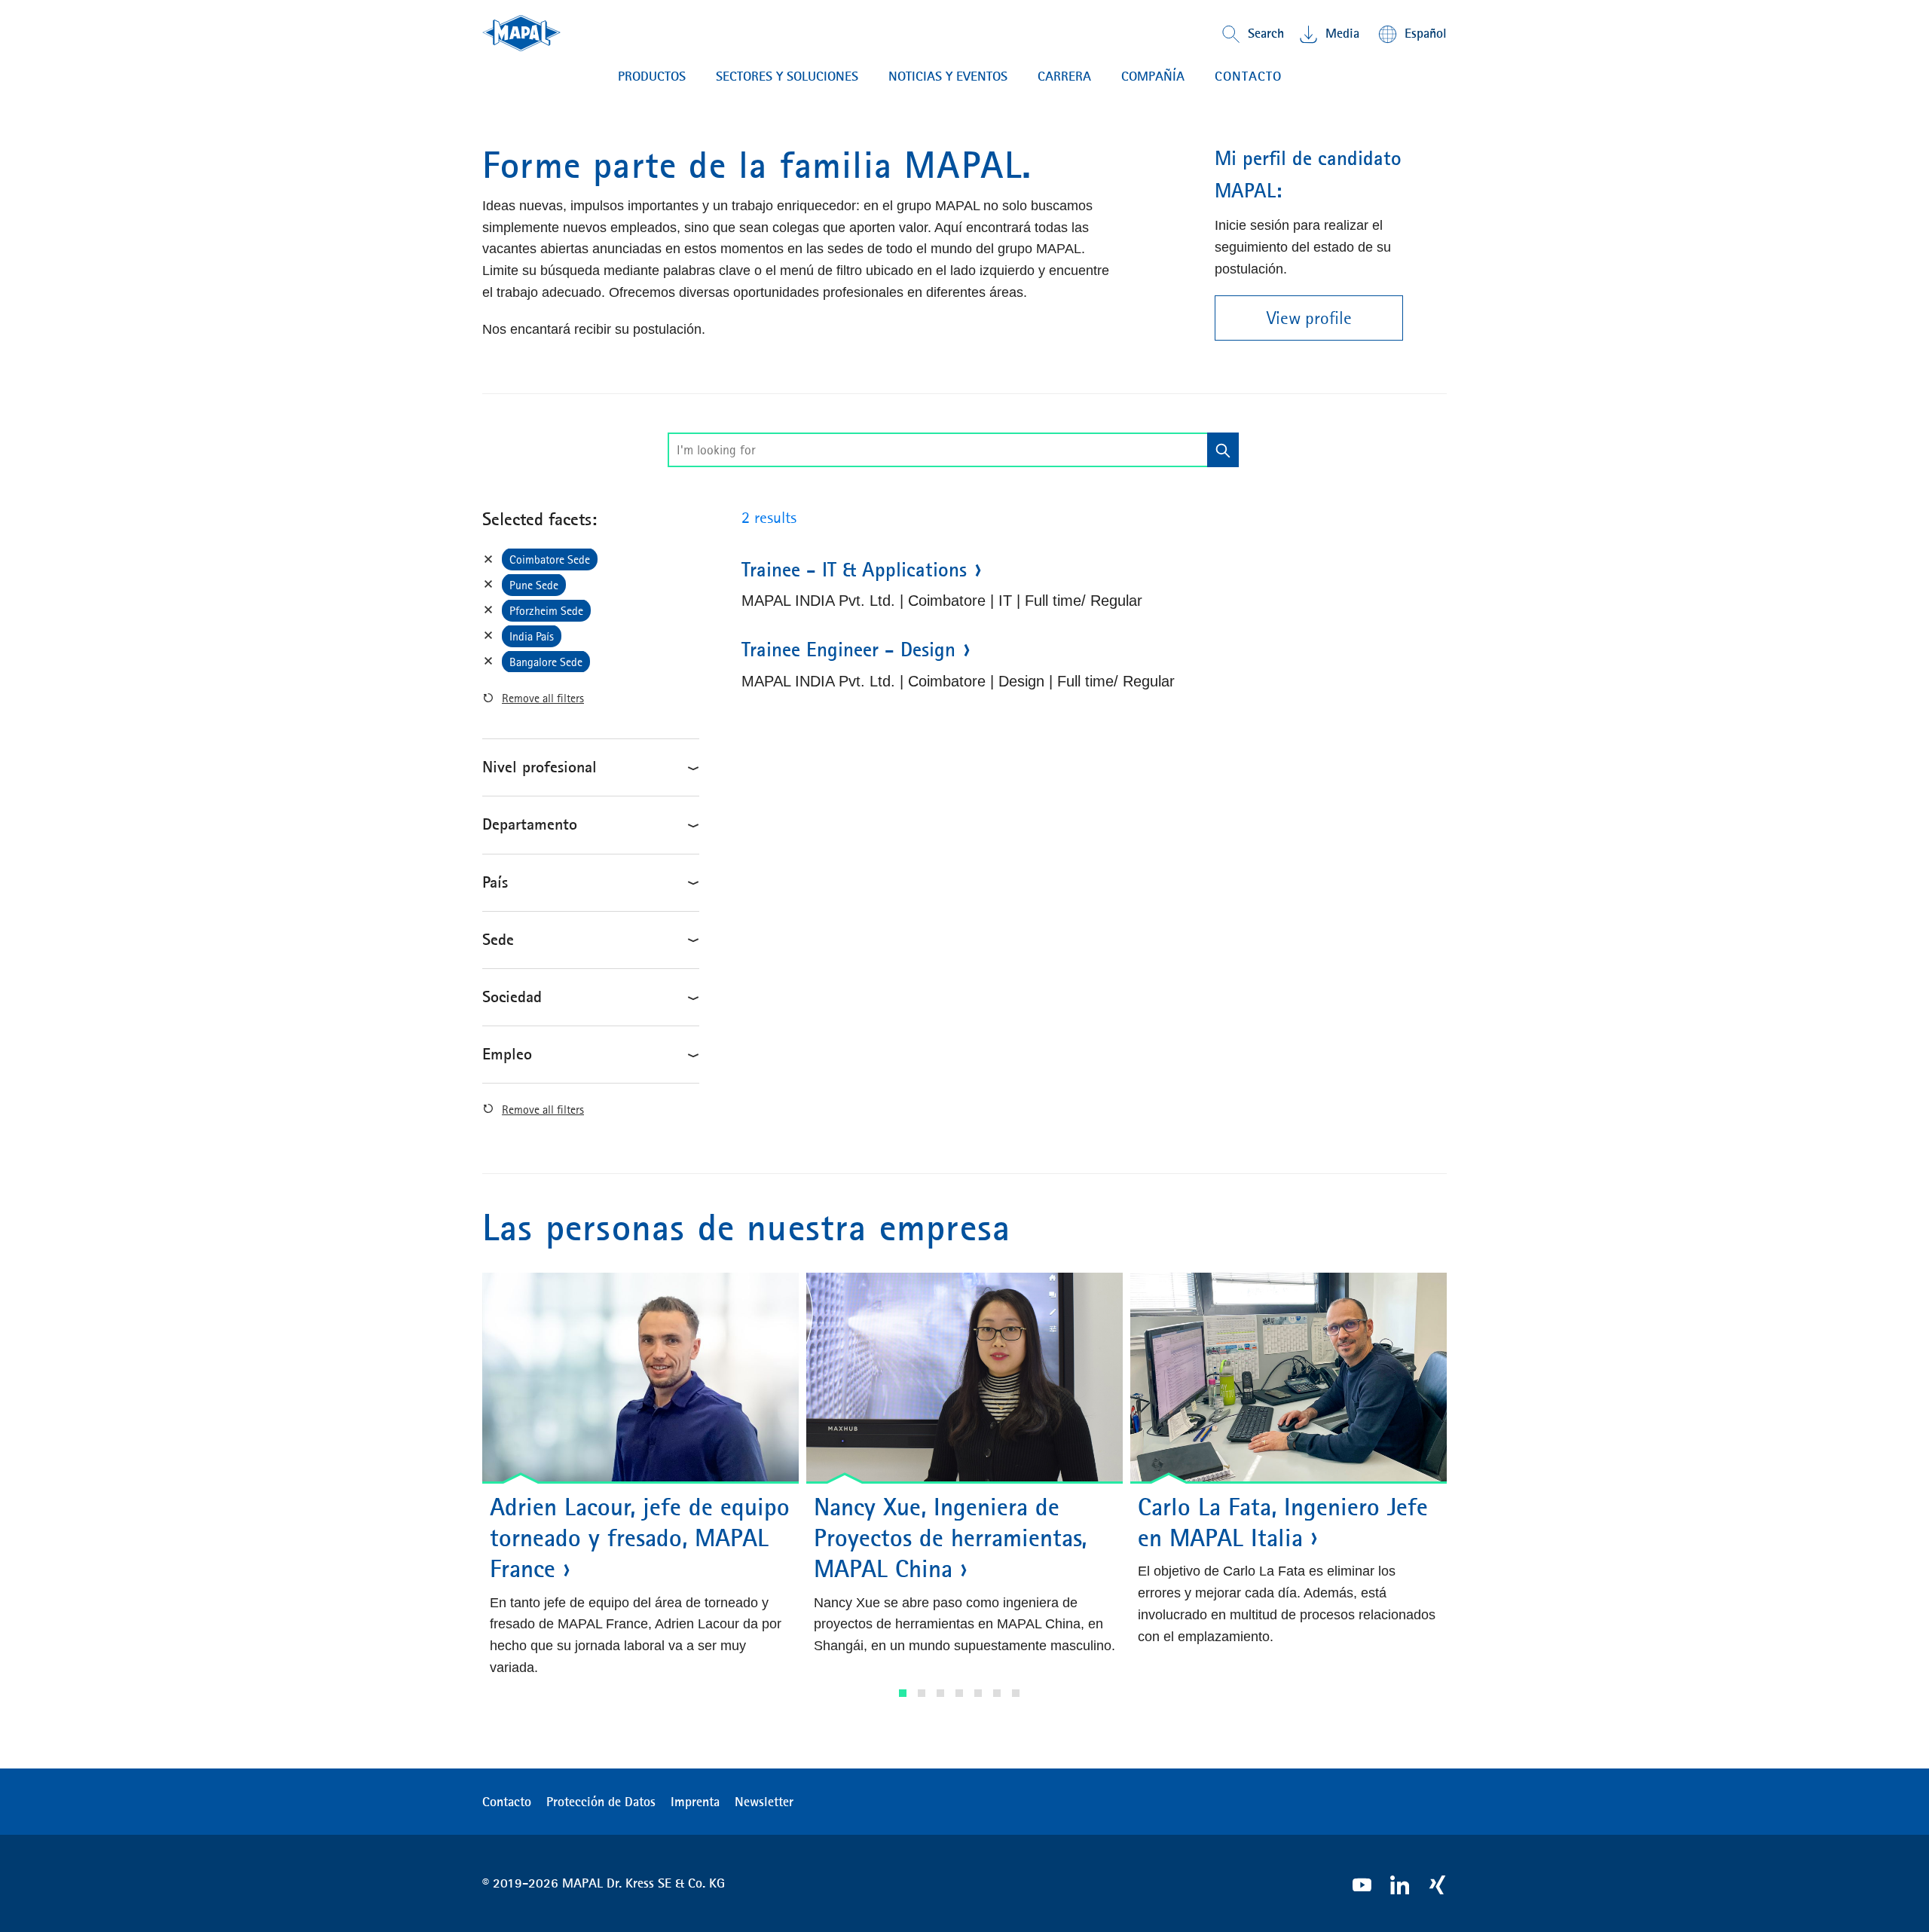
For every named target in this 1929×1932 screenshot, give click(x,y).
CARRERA (1064, 76)
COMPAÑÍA (1153, 76)
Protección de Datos (601, 1802)
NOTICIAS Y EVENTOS (948, 76)
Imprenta (695, 1802)
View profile (1309, 318)
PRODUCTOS (652, 76)
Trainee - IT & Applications (854, 570)
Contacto (507, 1802)
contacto (1248, 76)
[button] (903, 1693)
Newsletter (764, 1802)
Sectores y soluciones (787, 76)
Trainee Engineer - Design (848, 650)
